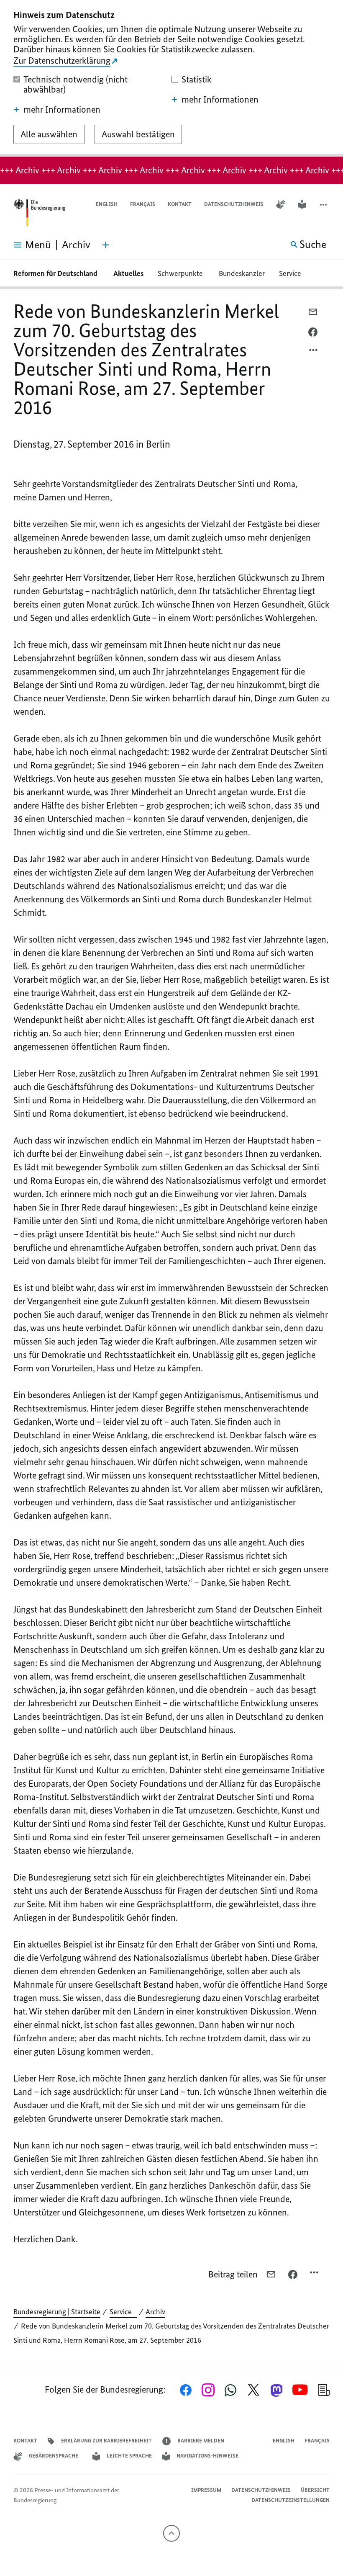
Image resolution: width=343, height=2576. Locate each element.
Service (293, 273)
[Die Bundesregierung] (39, 213)
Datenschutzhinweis (234, 204)
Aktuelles (128, 273)
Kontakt (180, 204)
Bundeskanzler (242, 273)
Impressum (206, 2490)
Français (143, 204)
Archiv (155, 2312)
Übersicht (315, 2490)
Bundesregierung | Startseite (57, 2312)
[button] (324, 205)
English (107, 204)
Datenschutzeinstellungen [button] (291, 2500)
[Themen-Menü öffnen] (106, 245)
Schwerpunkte (181, 273)
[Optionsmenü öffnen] (314, 352)
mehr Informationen (62, 110)
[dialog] (171, 78)
